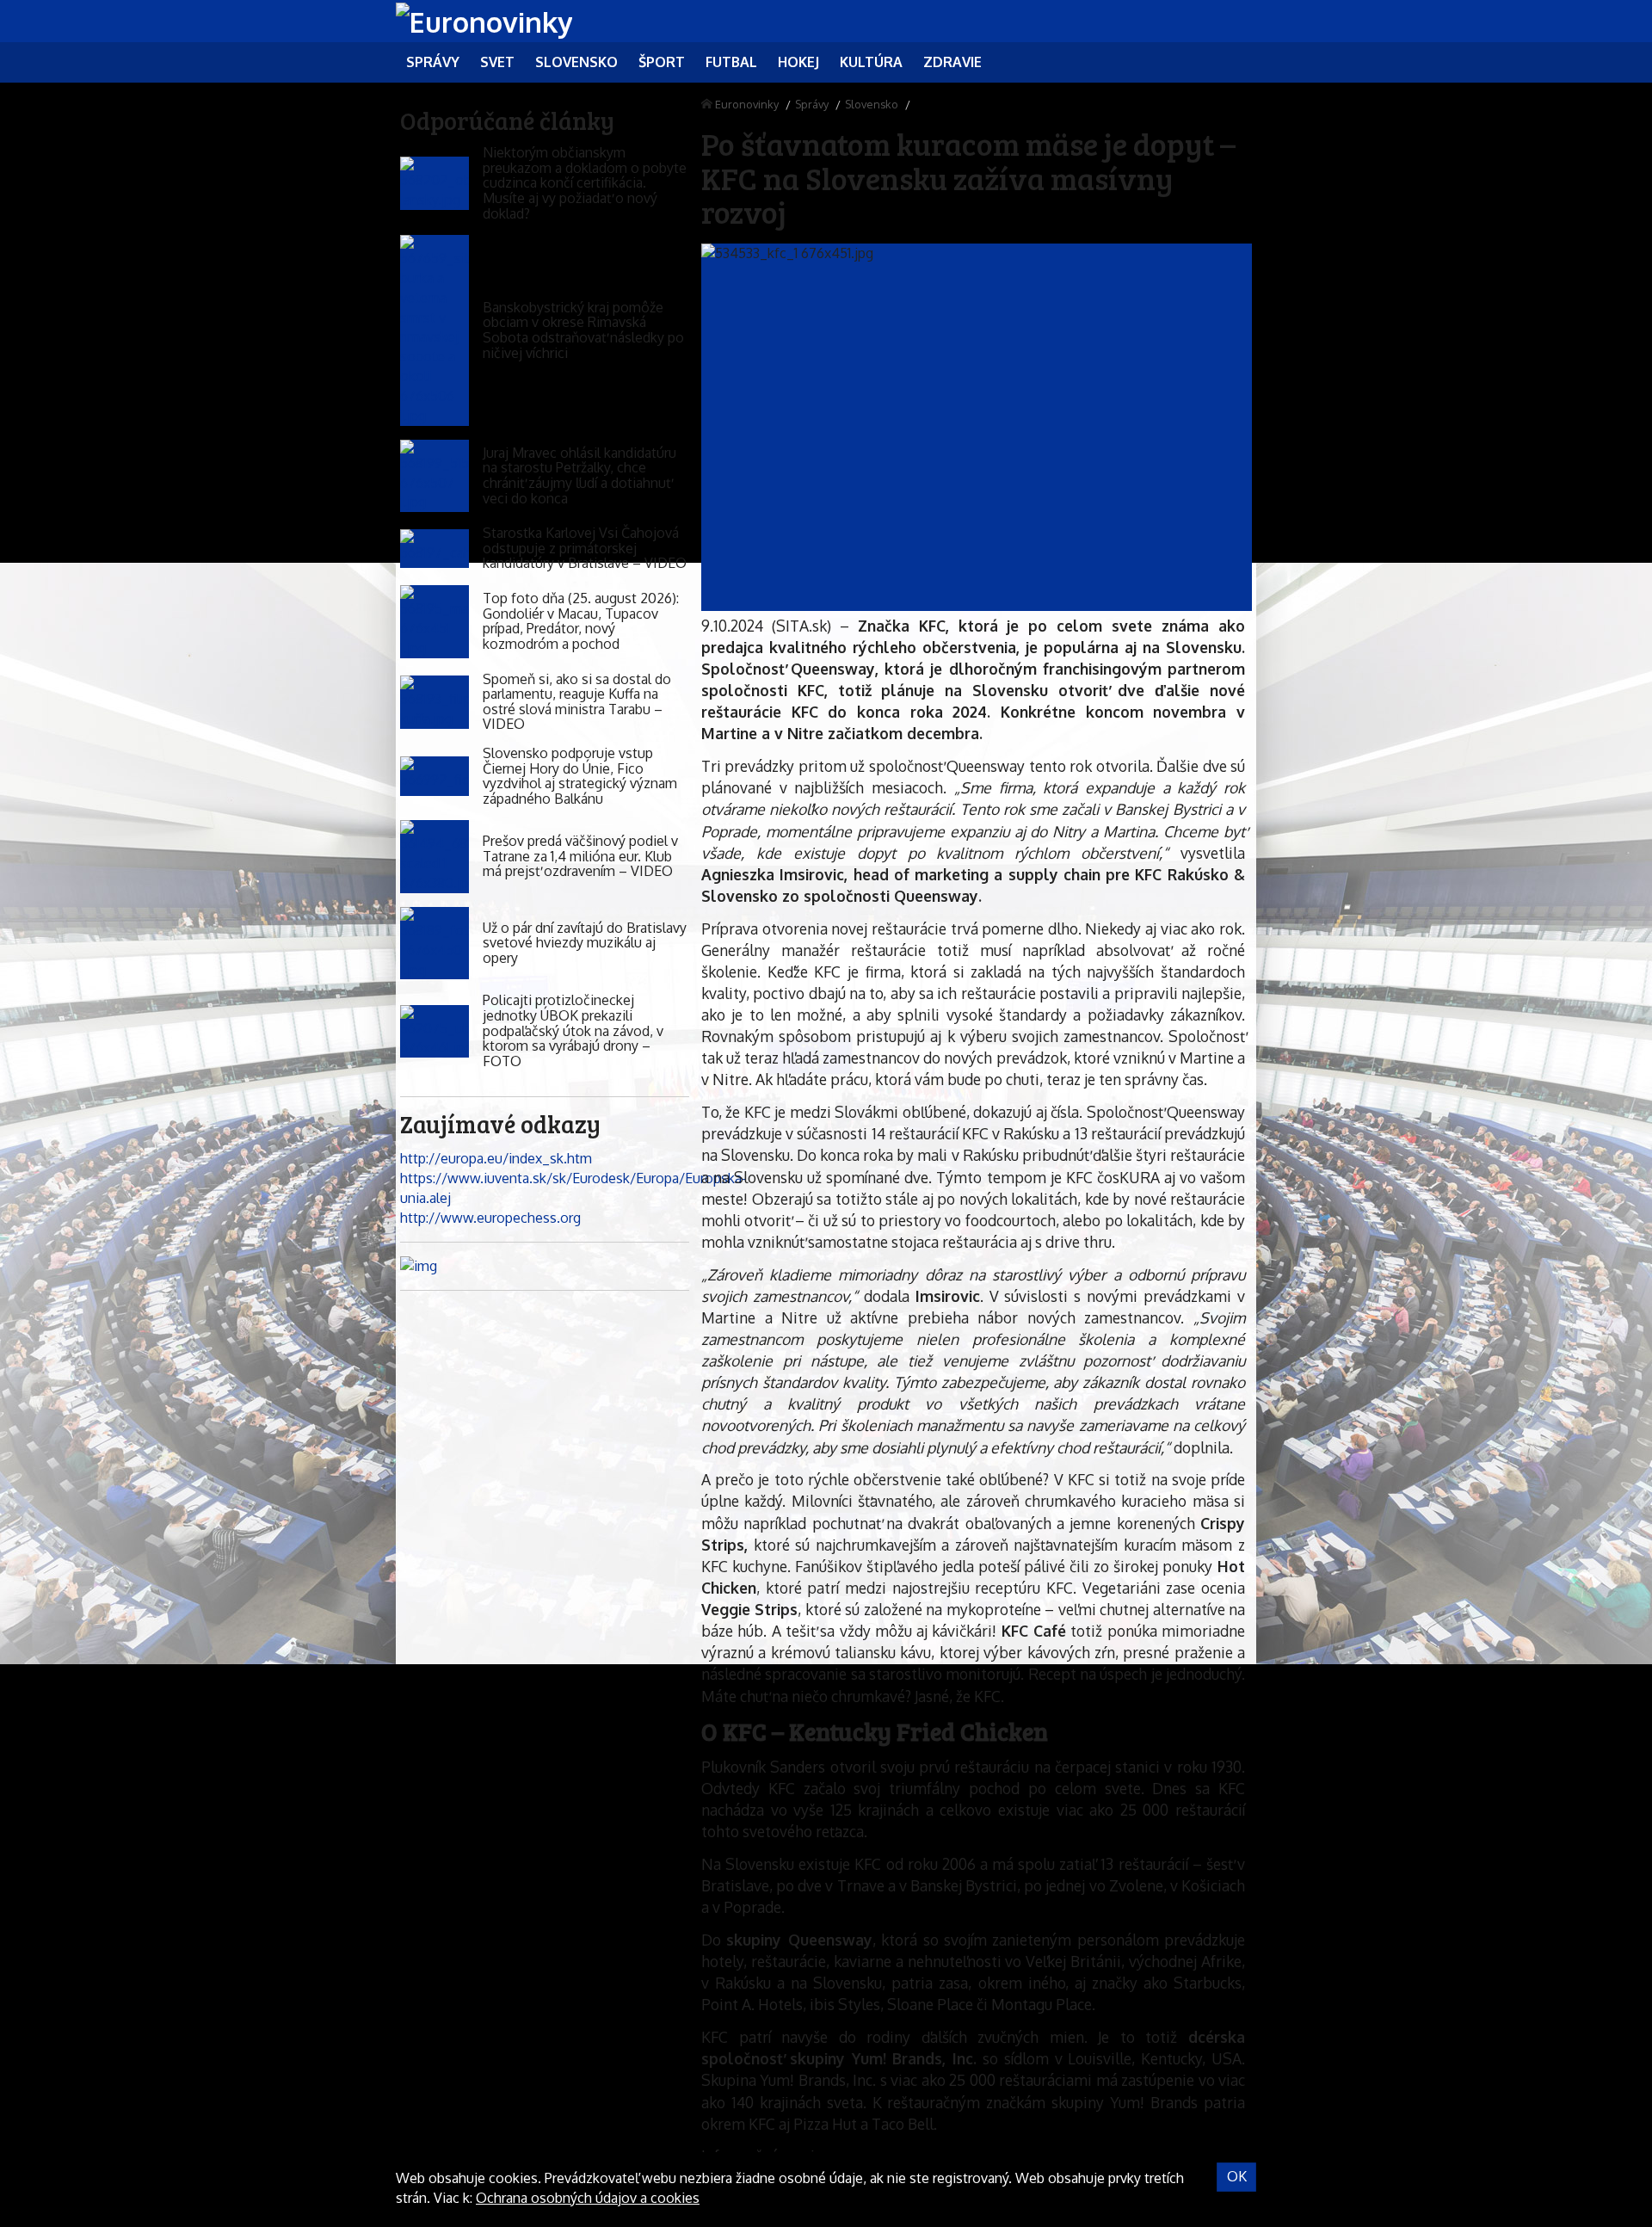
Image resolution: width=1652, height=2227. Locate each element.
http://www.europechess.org (490, 1218)
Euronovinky (747, 104)
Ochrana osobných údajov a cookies (588, 2198)
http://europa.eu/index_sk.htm (496, 1158)
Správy (812, 104)
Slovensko (872, 104)
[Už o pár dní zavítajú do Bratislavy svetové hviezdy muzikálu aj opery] (435, 944)
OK (1237, 2176)
